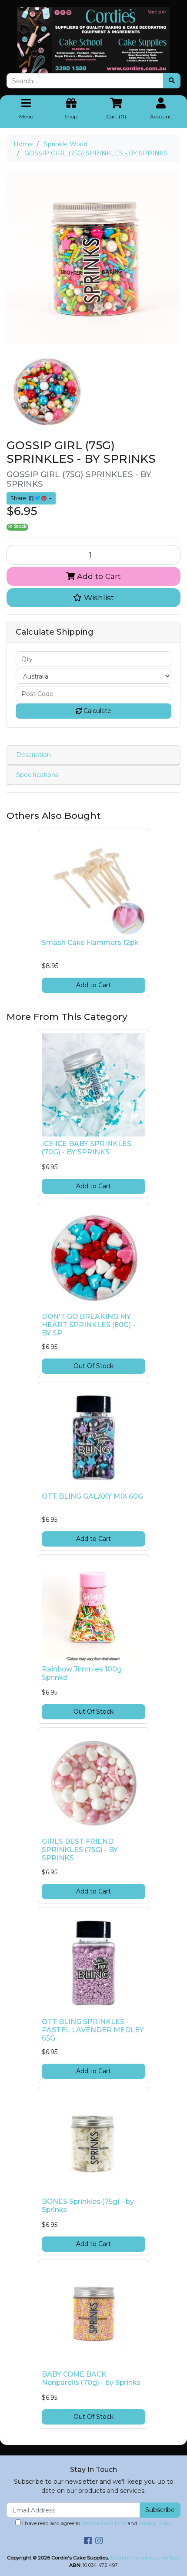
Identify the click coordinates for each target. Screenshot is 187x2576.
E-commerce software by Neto (145, 2558)
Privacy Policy (155, 2523)
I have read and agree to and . (97, 2523)
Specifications (37, 775)
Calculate (97, 711)
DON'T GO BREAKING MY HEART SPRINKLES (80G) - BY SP (88, 1325)
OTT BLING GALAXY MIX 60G (92, 1496)
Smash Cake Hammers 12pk (90, 943)
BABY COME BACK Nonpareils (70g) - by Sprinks (91, 2378)
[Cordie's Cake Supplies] (93, 40)
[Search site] (172, 81)
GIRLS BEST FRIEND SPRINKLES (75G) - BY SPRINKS (80, 1850)
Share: (20, 498)
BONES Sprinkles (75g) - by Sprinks (88, 2206)
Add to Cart (98, 576)
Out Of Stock (93, 1366)
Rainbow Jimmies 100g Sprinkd (82, 1673)
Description (33, 755)
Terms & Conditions (104, 2523)
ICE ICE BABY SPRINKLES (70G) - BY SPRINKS (87, 1148)
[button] (93, 598)
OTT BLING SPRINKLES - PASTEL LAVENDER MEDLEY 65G (93, 2030)
